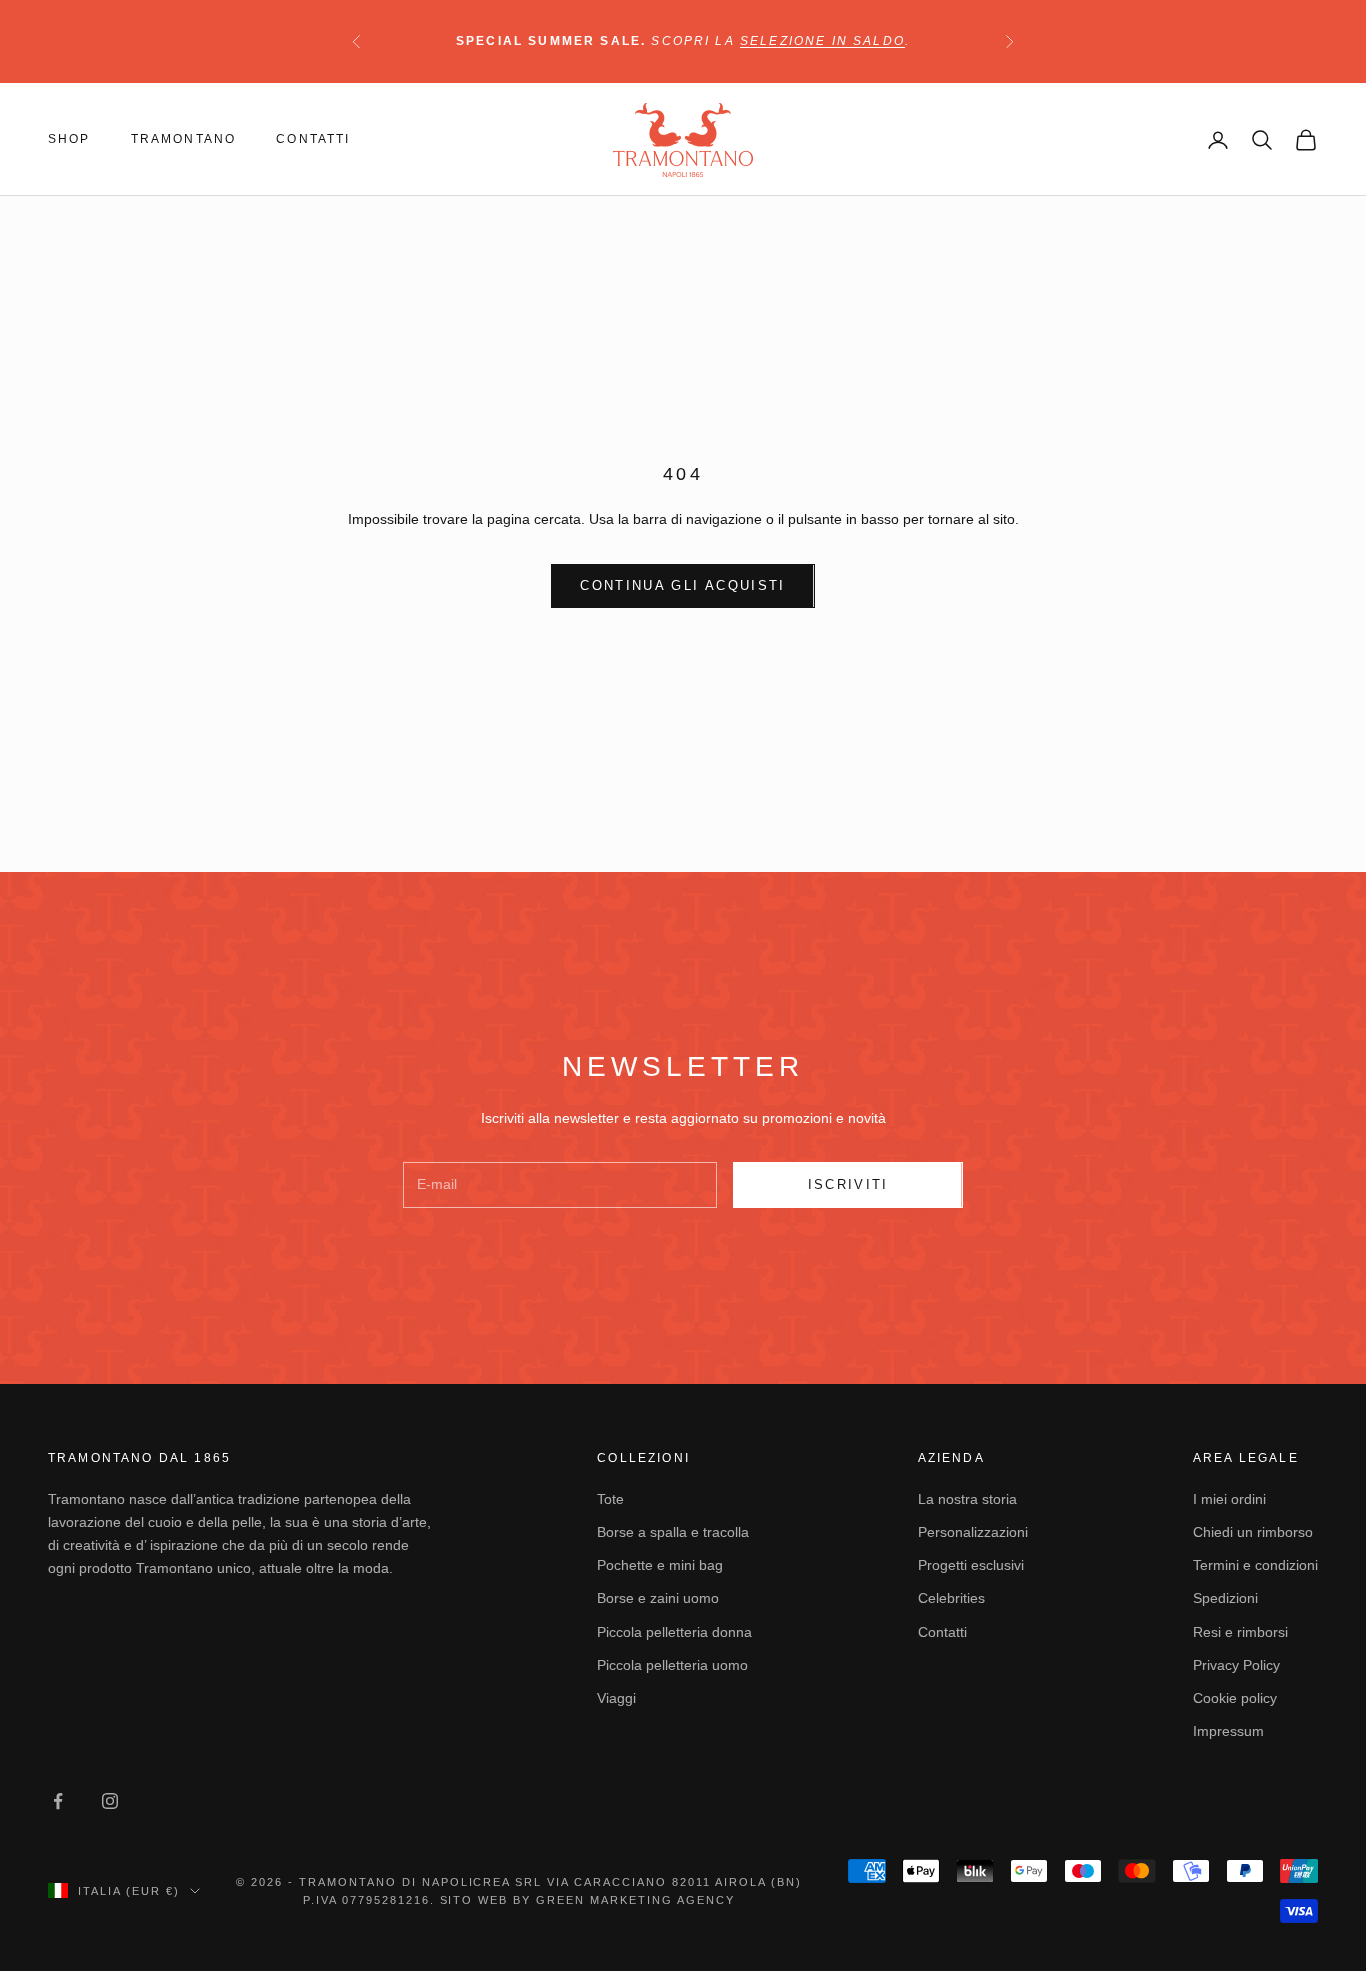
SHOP (69, 139)
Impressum (1228, 1731)
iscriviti (848, 1184)
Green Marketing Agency (635, 1900)
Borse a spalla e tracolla (673, 1532)
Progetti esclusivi (971, 1565)
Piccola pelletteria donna (674, 1632)
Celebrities (951, 1598)
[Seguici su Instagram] (110, 1801)
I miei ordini (1229, 1499)
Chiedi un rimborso (1253, 1532)
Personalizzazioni (973, 1532)
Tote (610, 1499)
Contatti (942, 1632)
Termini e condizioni (1255, 1565)
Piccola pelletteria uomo (672, 1665)
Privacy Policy (1236, 1665)
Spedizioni (1225, 1598)
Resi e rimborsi (1240, 1632)
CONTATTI (313, 139)
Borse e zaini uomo (658, 1598)
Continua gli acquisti (682, 585)
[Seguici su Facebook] (58, 1801)
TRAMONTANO (184, 139)
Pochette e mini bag (660, 1565)
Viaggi (616, 1698)
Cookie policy (1235, 1698)
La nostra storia (967, 1499)
